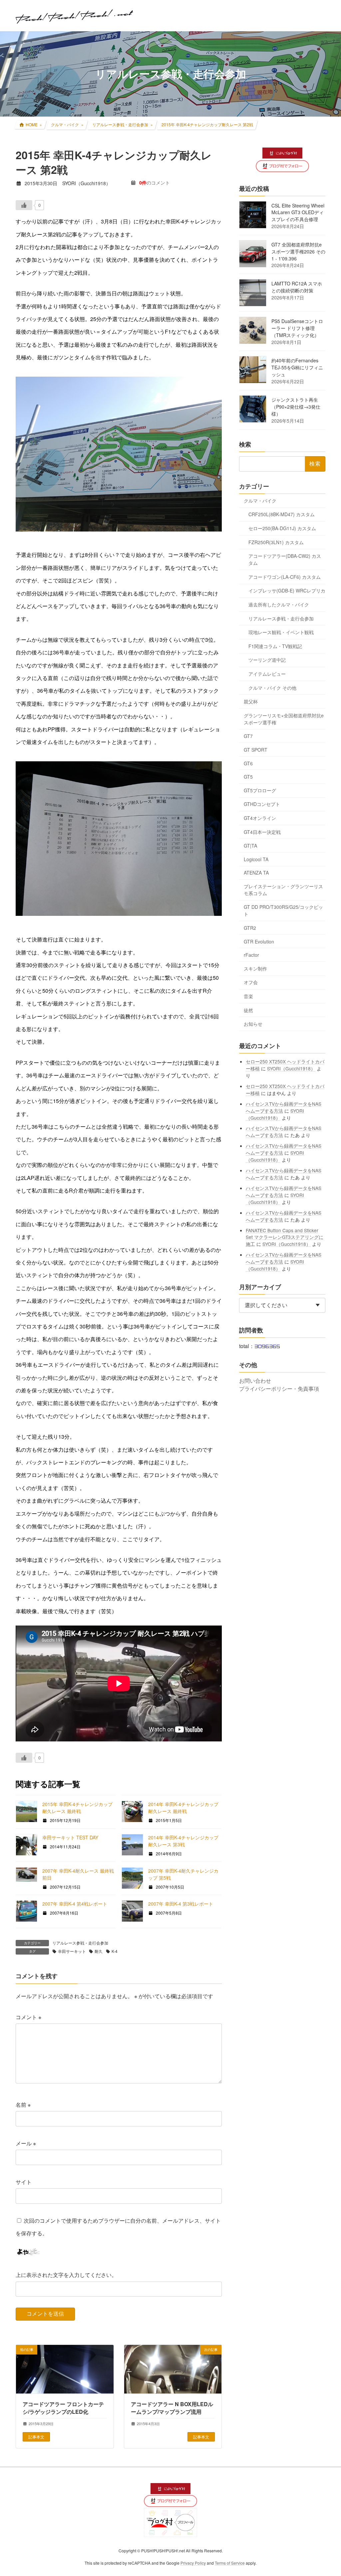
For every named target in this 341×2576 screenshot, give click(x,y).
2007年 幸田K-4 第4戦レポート (75, 1904)
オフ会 (251, 982)
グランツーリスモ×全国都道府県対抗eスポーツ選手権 (284, 719)
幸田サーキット (72, 1951)
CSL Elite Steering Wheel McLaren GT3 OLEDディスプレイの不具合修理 (298, 212)
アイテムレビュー (267, 674)
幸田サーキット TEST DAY (70, 1837)
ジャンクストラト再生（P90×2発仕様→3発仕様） (296, 407)
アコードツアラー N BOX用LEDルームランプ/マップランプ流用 (172, 2408)
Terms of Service (230, 2563)
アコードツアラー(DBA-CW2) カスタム (285, 559)
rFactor (251, 955)
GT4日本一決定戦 (262, 832)
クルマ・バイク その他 (272, 687)
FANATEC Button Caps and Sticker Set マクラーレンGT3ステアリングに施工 (285, 1237)
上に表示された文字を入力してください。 (66, 2275)
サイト (24, 2182)
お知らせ (253, 1024)
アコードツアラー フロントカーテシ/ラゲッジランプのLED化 (63, 2408)
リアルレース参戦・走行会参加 (80, 1943)
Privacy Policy (193, 2563)
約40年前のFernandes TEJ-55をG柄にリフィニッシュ (297, 367)
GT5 (248, 777)
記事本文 (36, 2436)
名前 (23, 2105)
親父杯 (251, 701)
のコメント (155, 183)
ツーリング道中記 (267, 660)
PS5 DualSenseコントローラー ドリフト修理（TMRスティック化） (297, 328)
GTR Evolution (259, 941)
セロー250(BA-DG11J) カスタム (282, 528)
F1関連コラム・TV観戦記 (275, 646)
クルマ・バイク (260, 500)
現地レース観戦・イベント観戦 (281, 632)
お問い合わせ (255, 1380)
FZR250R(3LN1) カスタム (276, 542)
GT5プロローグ (260, 790)
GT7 (248, 736)
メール (26, 2143)
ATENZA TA (256, 873)
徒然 (248, 1010)
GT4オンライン (260, 818)
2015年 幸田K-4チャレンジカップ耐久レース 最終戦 (77, 1808)
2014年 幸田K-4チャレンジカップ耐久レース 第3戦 (183, 1841)
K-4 (115, 1951)
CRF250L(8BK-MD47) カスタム (282, 514)
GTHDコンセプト (262, 804)
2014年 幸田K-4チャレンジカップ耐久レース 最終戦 (183, 1808)
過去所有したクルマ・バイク (279, 604)
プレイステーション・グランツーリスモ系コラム (283, 889)
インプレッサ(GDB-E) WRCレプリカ (287, 590)
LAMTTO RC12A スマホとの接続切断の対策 (297, 287)
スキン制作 (255, 968)
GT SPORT (256, 750)
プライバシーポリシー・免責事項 (279, 1388)
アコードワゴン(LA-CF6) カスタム (285, 576)
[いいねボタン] (24, 205)
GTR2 (250, 928)
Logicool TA (256, 859)
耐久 (99, 1951)
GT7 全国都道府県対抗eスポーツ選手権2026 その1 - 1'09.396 (298, 251)
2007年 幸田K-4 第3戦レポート (181, 1904)
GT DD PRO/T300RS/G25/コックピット (283, 910)
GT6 (248, 763)
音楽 (248, 996)
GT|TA (250, 846)
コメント (28, 2017)
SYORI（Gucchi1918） (291, 1068)
